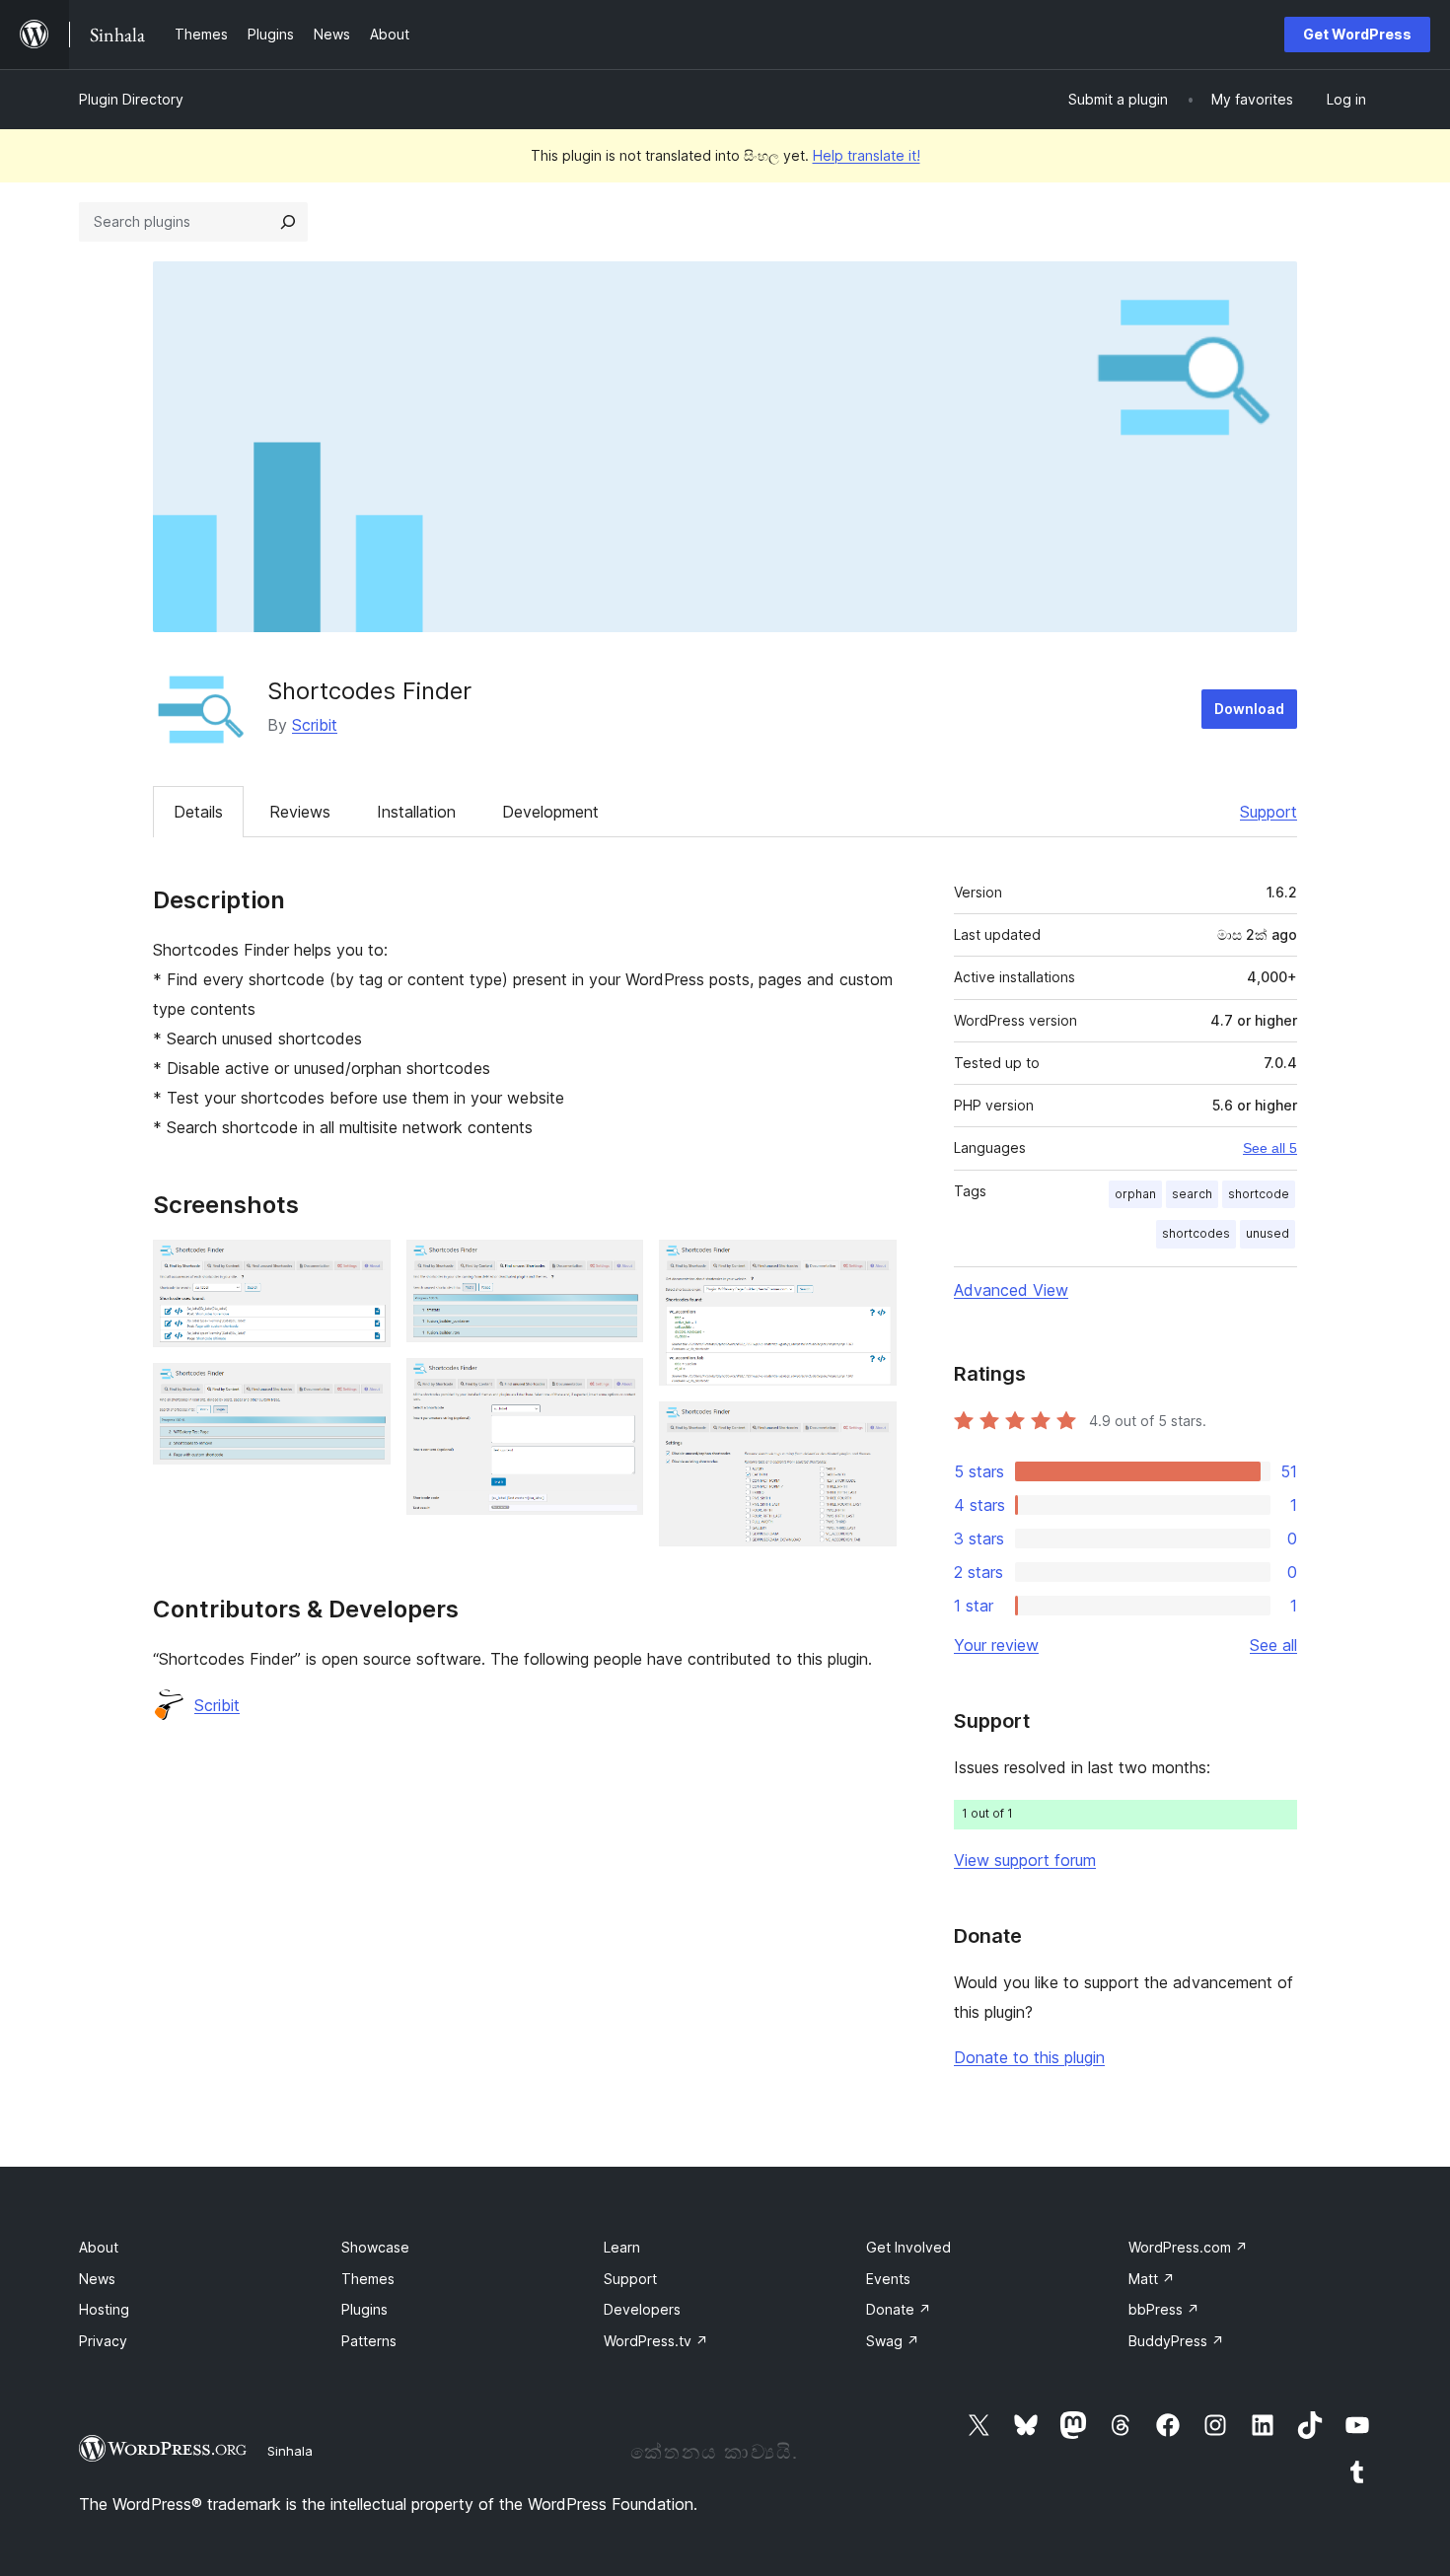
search (1192, 1194)
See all (1273, 1645)
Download (1249, 709)
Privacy (103, 2341)
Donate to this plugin (1029, 2057)
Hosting (104, 2309)
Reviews (300, 812)
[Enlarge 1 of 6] (364, 1266)
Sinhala (290, 2451)
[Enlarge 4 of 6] (616, 1385)
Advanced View (1011, 1290)
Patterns (369, 2341)
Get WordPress (1357, 34)
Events (888, 2279)
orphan (1135, 1194)
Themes (368, 2279)
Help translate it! (867, 155)
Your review (996, 1645)
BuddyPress (1176, 2341)
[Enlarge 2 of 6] (364, 1390)
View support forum (1025, 1860)
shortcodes (1196, 1233)
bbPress (1164, 2309)
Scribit (315, 725)
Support (1269, 812)
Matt (1152, 2279)
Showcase (375, 2247)
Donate (899, 2309)
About (99, 2247)
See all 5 (1270, 1148)
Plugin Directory (131, 99)
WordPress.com (1188, 2247)
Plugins (364, 2309)
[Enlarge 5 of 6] (870, 1266)
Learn (622, 2247)
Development (550, 812)
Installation (416, 812)
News (97, 2279)
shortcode (1259, 1194)
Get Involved (908, 2247)
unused (1268, 1233)
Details (198, 812)
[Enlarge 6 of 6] (870, 1428)
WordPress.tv (656, 2341)
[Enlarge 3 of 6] (616, 1266)
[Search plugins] (288, 222)
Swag (893, 2341)
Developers (642, 2309)
